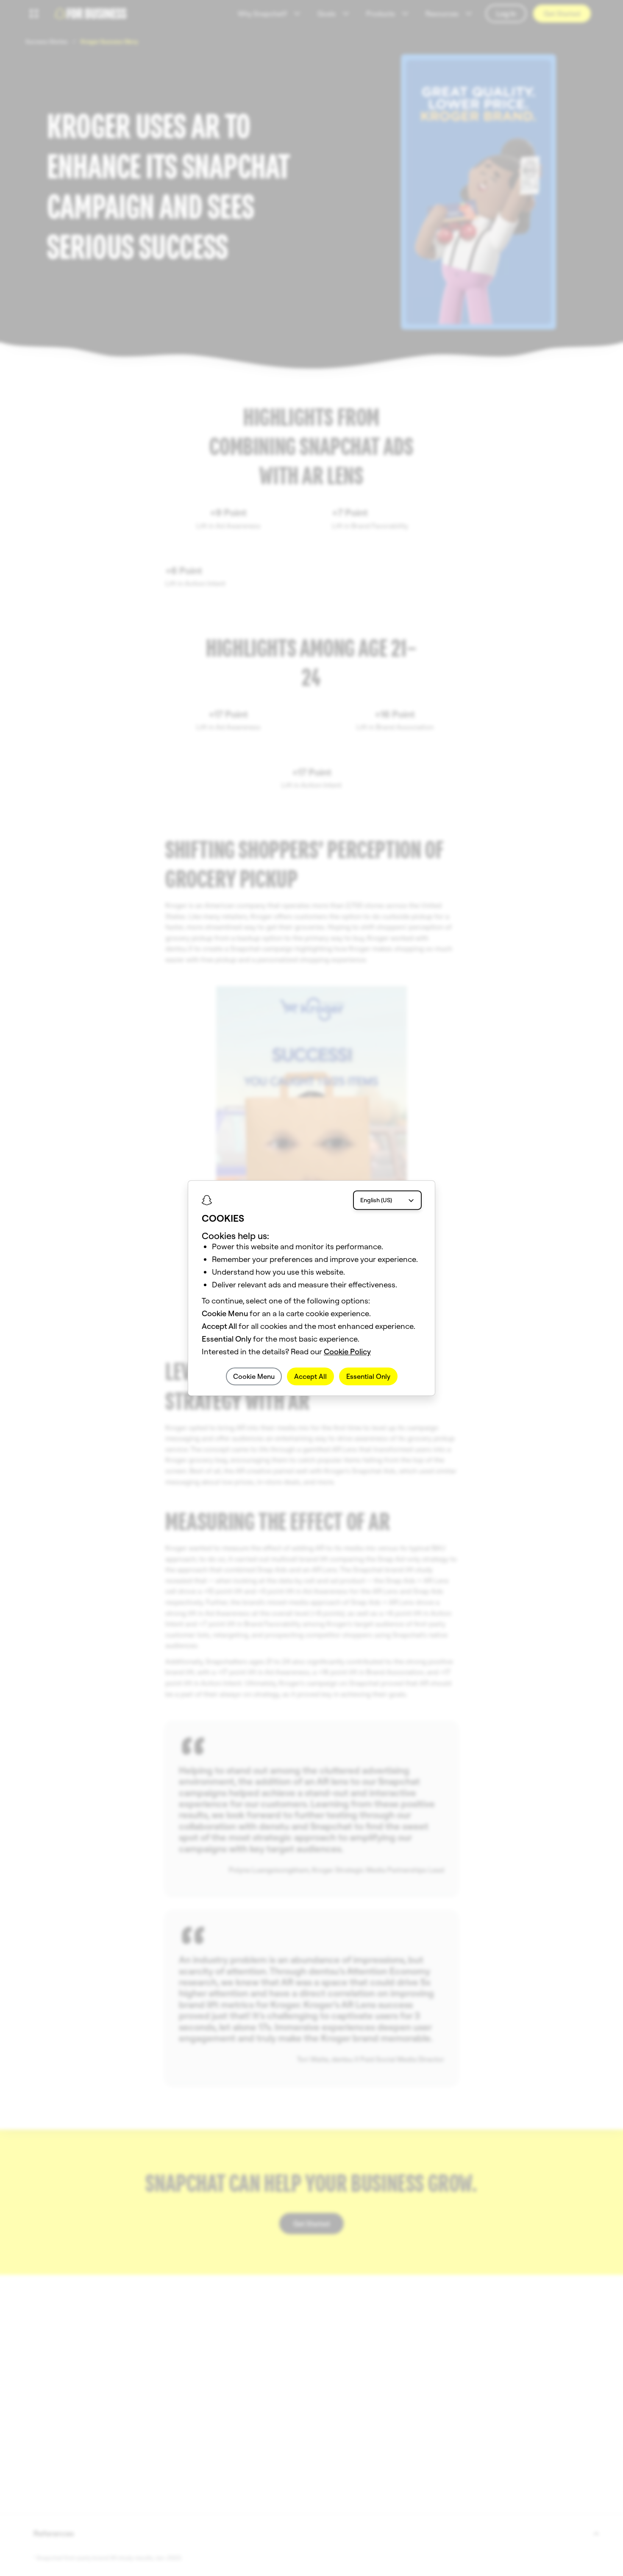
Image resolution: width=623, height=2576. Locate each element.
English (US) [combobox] (376, 1200)
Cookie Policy (347, 1352)
